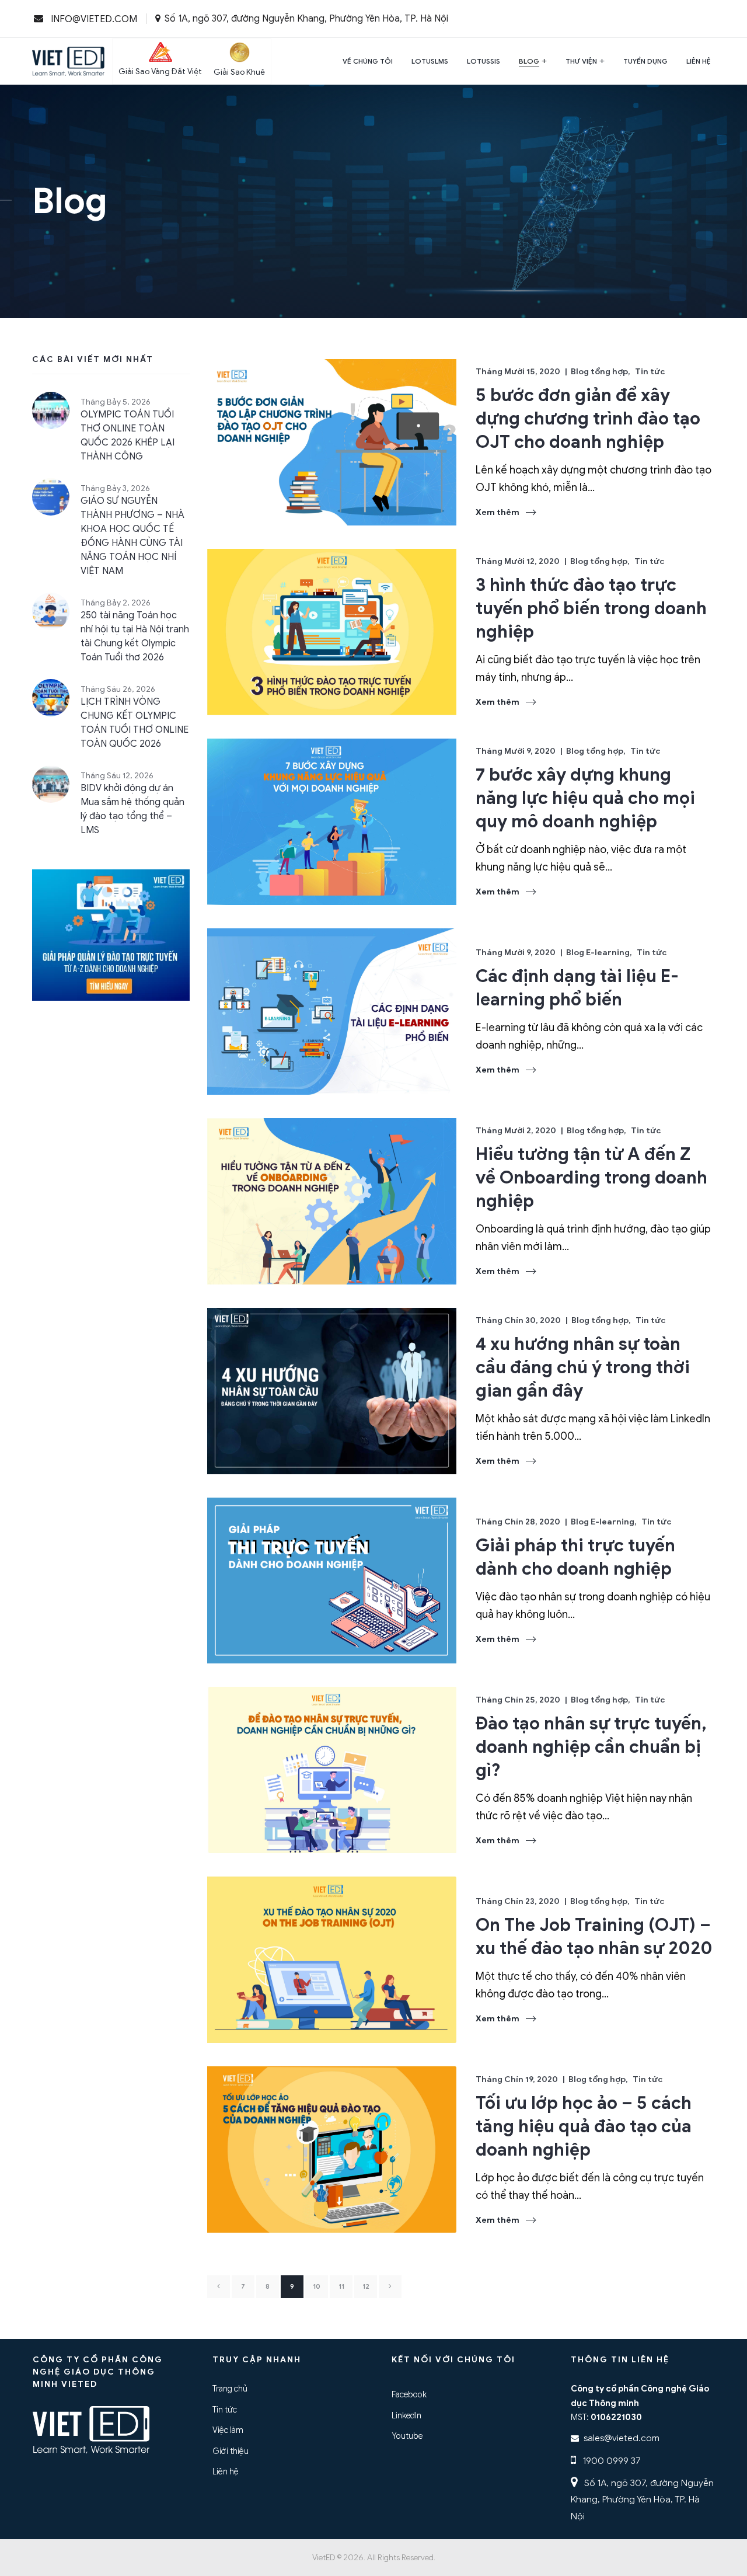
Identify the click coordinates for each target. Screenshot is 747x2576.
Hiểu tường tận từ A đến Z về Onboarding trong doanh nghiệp (591, 1178)
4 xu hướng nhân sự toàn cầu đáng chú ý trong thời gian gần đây (583, 1367)
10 (317, 2287)
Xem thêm (498, 512)
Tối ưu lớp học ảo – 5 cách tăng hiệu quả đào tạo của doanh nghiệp (584, 2126)
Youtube (407, 2436)
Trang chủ (230, 2389)
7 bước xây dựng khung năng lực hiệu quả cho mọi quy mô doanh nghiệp (585, 798)
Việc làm (228, 2430)
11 (341, 2287)
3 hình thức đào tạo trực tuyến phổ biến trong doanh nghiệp (591, 608)
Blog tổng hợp (599, 372)
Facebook (409, 2394)
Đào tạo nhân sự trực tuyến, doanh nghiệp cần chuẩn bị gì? (591, 1747)
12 (366, 2287)
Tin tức (650, 372)
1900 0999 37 (610, 2461)
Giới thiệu (231, 2451)
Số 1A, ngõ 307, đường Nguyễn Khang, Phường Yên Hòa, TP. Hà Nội (642, 2500)
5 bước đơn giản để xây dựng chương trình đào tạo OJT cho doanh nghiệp (588, 419)
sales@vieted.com (622, 2438)
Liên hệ (226, 2471)
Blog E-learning (598, 953)
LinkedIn (406, 2415)
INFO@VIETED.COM (93, 19)
